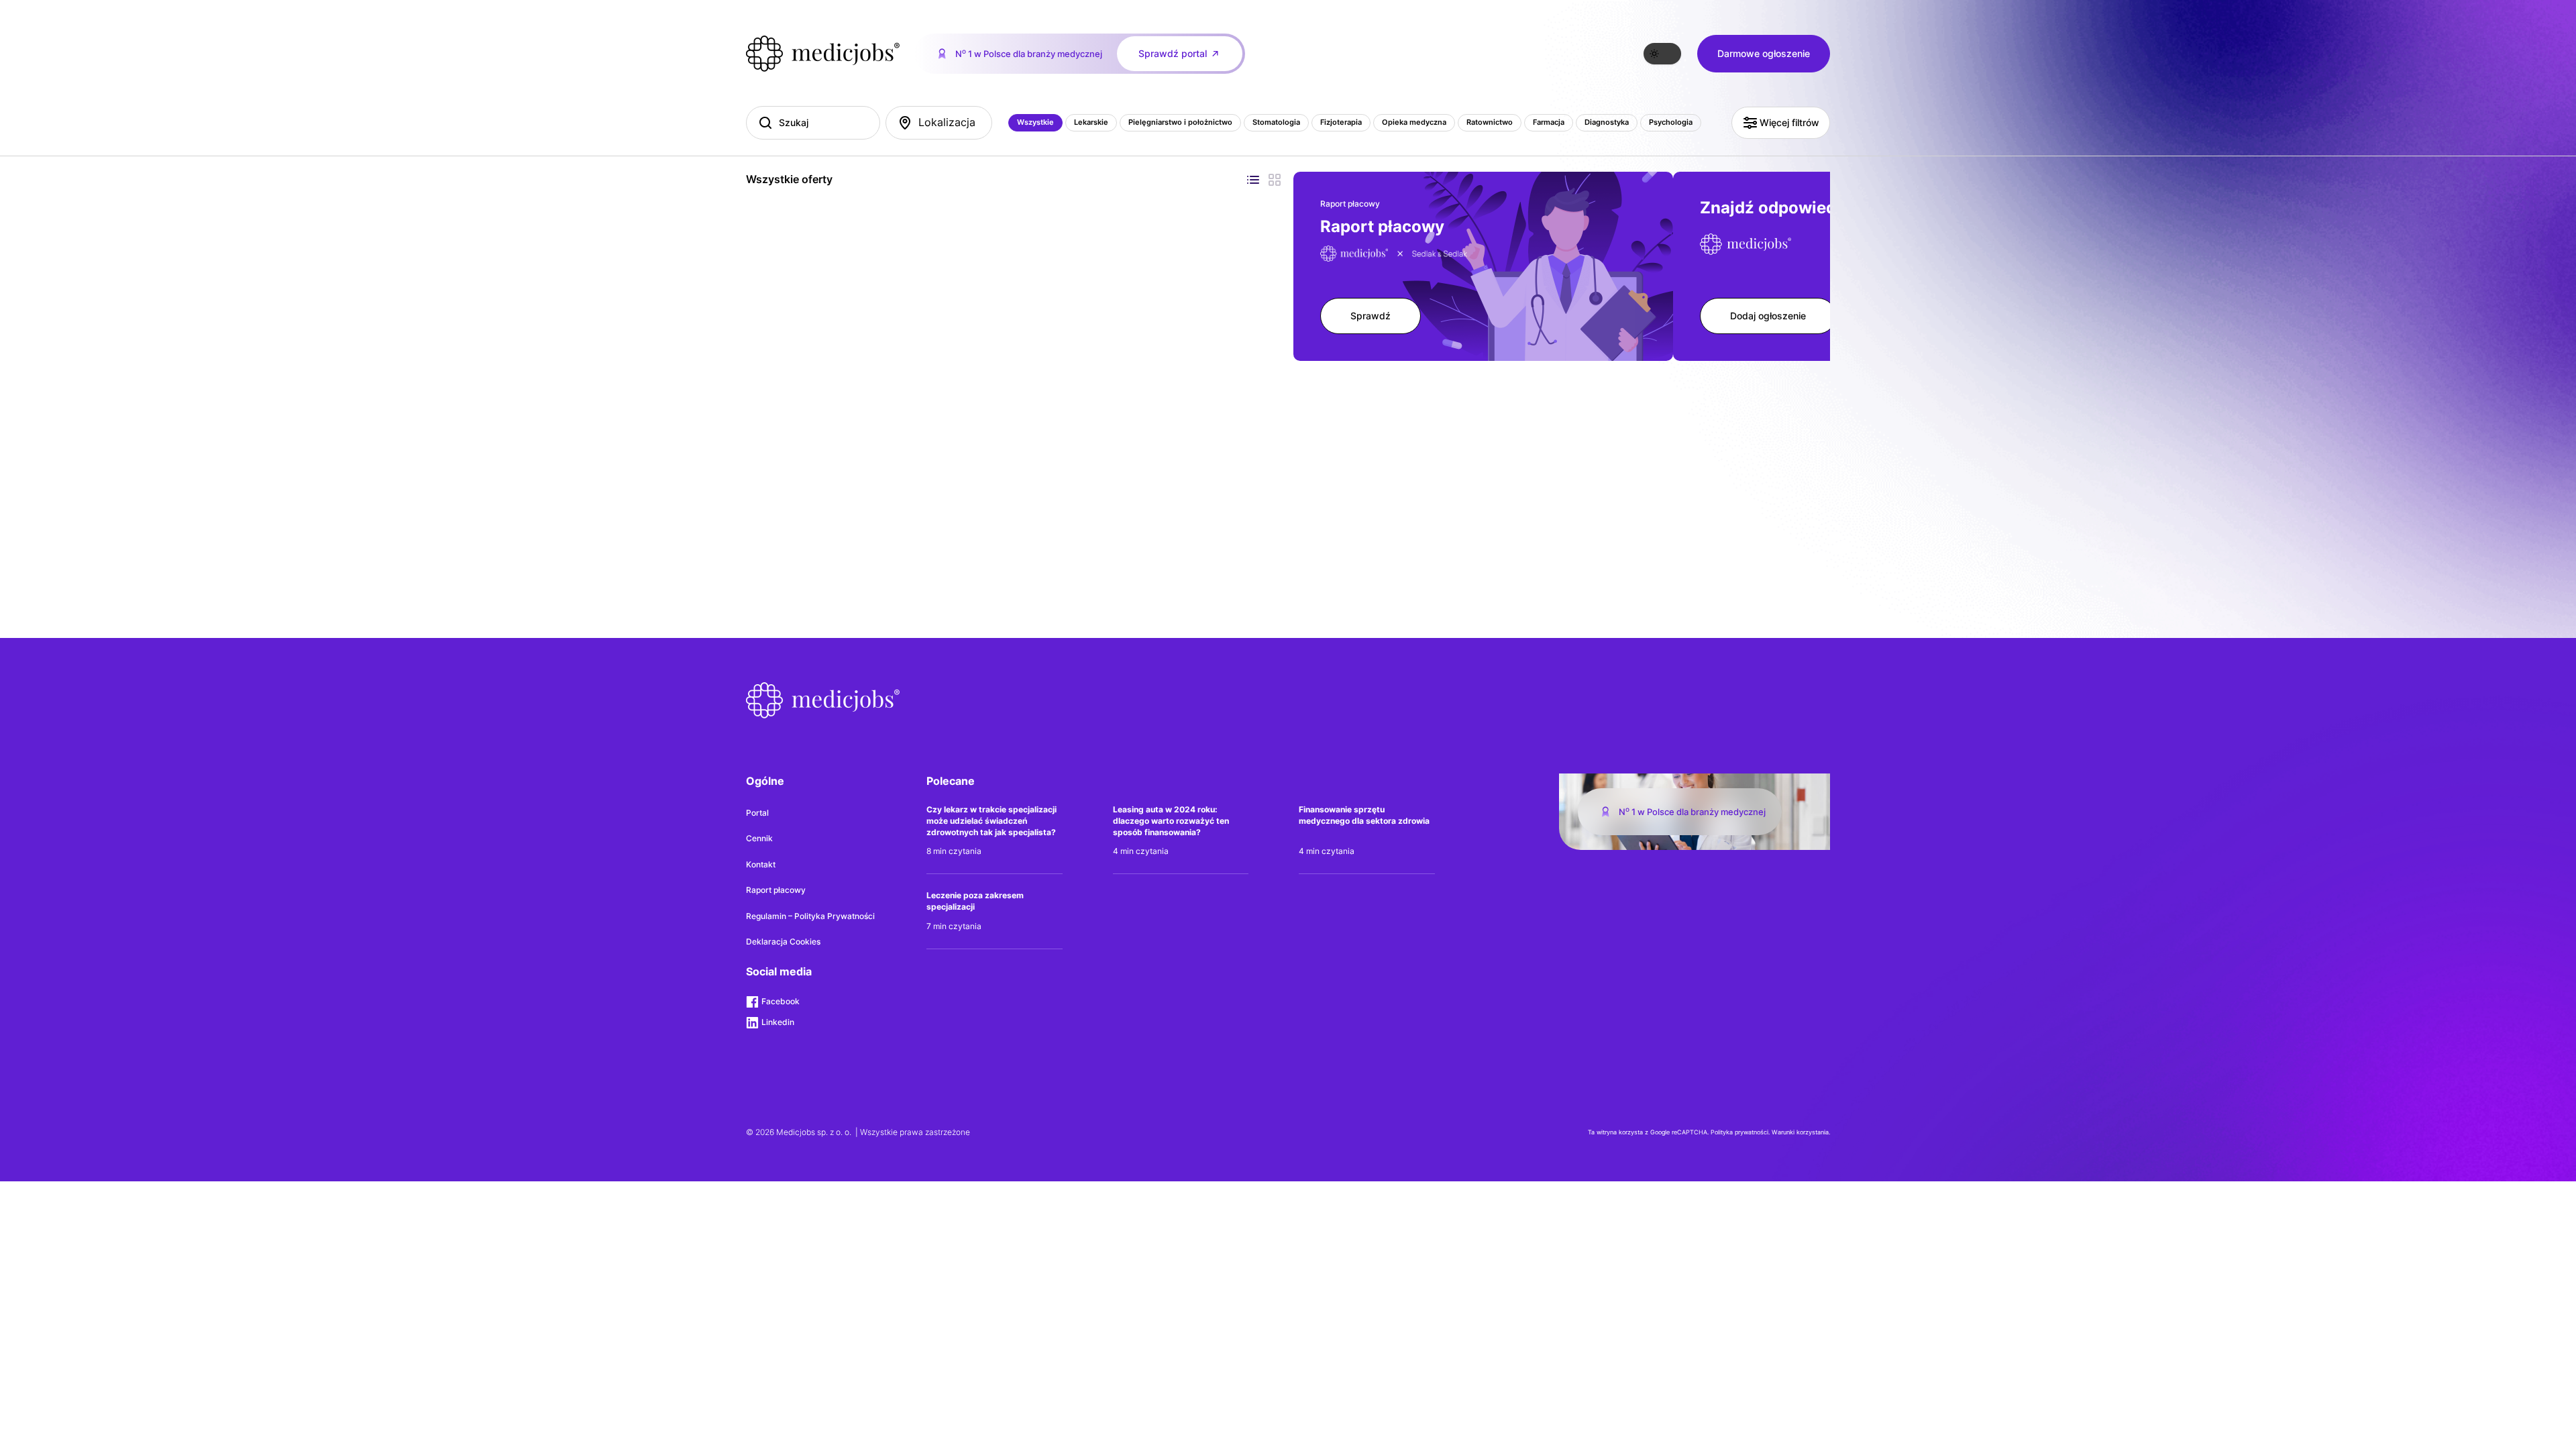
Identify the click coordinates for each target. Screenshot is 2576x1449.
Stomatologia (1276, 122)
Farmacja (1549, 122)
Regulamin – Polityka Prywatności (810, 916)
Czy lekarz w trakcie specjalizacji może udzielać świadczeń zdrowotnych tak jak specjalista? (991, 821)
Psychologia (1671, 122)
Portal (757, 813)
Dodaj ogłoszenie (1768, 316)
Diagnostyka (1607, 122)
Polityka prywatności (1739, 1132)
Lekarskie (1091, 122)
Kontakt (761, 864)
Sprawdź (1371, 316)
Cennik (759, 838)
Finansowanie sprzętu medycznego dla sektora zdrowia (1364, 815)
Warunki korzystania (1800, 1132)
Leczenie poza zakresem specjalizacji (975, 901)
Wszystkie (1035, 122)
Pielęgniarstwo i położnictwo (1180, 122)
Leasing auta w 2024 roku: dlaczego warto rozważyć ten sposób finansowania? (1171, 821)
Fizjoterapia (1341, 122)
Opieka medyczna (1414, 122)
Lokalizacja (947, 122)
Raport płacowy (776, 890)
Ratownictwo (1490, 122)
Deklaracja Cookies (783, 942)
